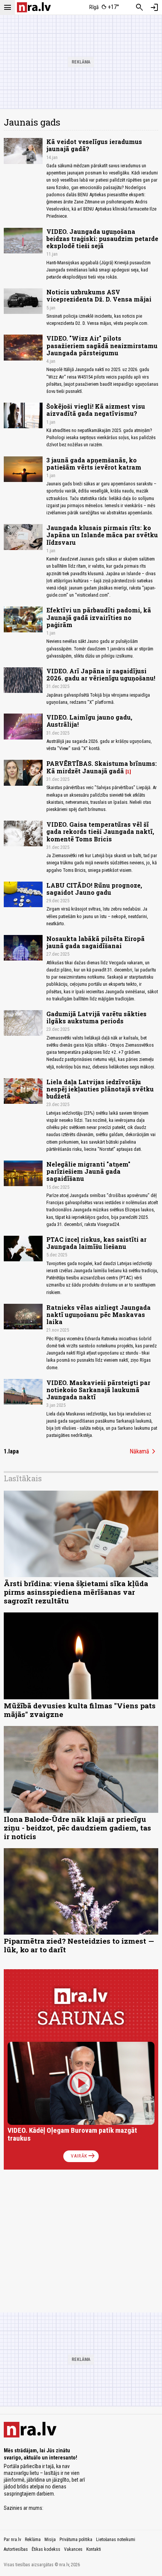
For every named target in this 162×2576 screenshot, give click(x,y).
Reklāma (33, 2540)
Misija (50, 2540)
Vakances (73, 2549)
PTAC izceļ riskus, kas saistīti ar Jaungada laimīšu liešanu (96, 1243)
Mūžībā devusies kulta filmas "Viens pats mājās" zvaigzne (80, 1710)
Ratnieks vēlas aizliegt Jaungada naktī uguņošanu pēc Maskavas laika (99, 1315)
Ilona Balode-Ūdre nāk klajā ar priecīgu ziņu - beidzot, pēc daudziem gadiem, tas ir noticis (77, 1828)
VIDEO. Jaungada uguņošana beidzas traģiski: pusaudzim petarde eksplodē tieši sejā (102, 239)
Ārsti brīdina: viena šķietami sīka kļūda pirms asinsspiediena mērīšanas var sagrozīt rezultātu (76, 1592)
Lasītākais (23, 1478)
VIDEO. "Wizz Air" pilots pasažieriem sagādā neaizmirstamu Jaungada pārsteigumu (102, 345)
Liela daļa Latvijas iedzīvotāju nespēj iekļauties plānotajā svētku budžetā (100, 1089)
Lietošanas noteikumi (116, 2540)
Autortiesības (16, 2549)
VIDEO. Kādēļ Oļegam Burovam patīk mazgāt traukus (72, 2134)
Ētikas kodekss (46, 2549)
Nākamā (144, 1452)
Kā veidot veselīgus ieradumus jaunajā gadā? (94, 145)
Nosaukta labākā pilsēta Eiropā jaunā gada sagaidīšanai (96, 942)
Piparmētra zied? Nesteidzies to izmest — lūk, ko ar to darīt (79, 1945)
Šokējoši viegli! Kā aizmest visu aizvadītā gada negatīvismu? (96, 410)
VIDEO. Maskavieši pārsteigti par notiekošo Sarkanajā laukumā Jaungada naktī (98, 1390)
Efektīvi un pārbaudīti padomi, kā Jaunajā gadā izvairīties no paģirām (99, 617)
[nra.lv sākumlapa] (34, 7)
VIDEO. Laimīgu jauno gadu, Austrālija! (89, 721)
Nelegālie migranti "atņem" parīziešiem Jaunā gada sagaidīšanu (88, 1171)
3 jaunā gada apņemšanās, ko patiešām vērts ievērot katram (94, 464)
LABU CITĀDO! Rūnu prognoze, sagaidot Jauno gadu (94, 889)
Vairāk (83, 2156)
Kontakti (94, 2549)
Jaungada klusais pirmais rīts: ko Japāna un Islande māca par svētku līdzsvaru (102, 535)
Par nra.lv (12, 2540)
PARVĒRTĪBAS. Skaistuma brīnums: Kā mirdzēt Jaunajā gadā (102, 767)
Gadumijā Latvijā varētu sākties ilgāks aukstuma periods (96, 1017)
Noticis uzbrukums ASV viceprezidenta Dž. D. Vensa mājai (99, 295)
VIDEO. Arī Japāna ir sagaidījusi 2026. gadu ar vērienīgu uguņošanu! (101, 674)
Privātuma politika (76, 2540)
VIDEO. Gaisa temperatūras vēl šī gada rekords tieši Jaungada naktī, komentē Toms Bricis (100, 831)
